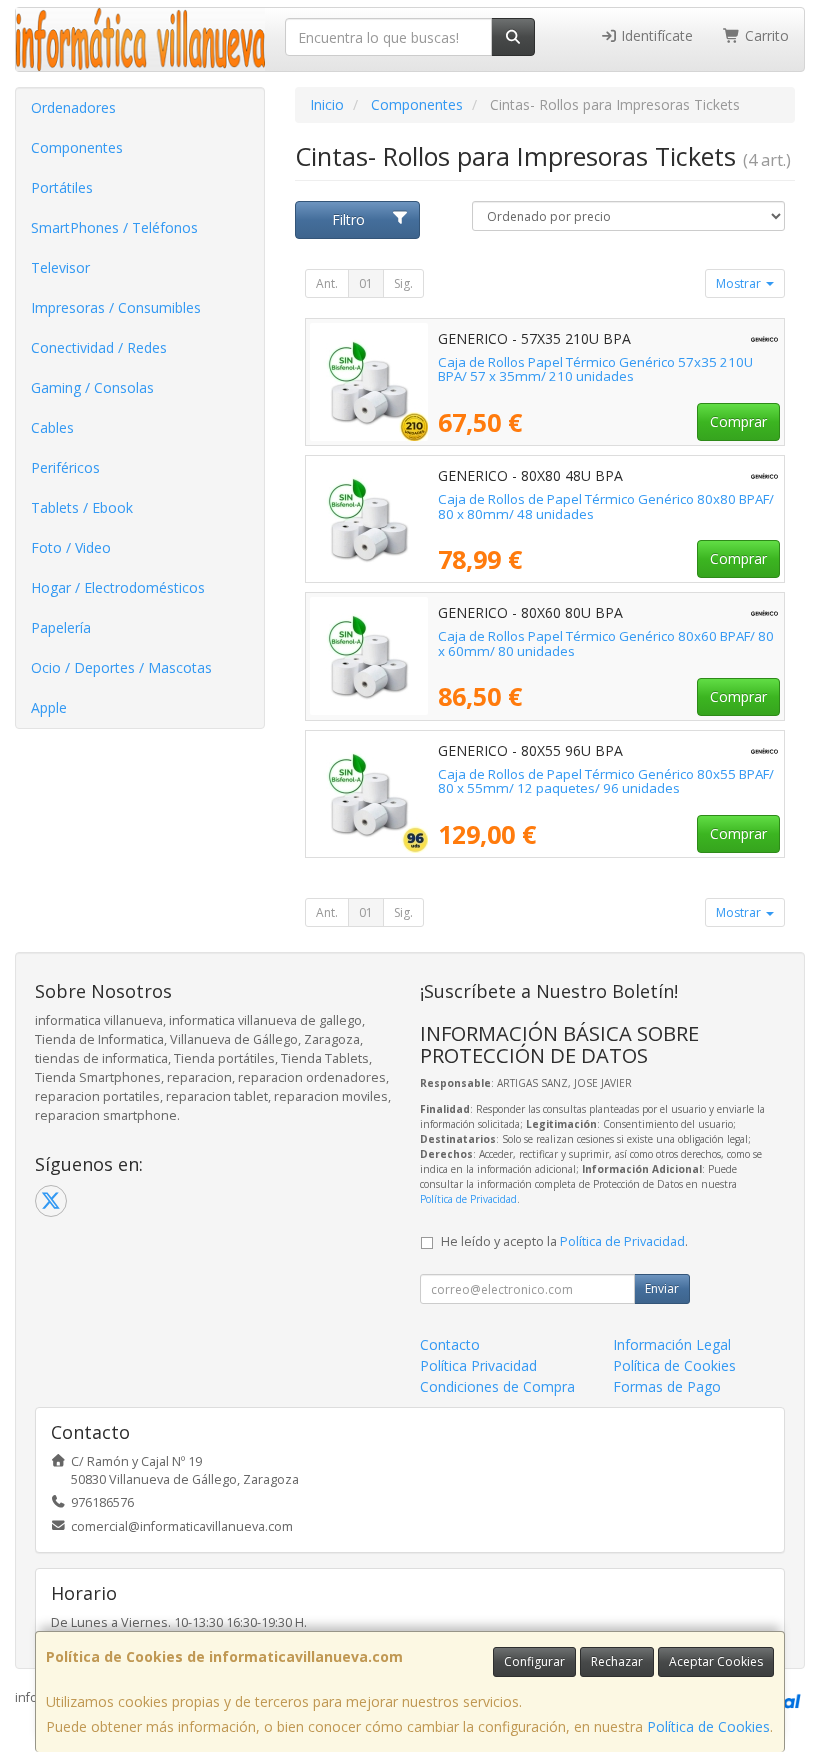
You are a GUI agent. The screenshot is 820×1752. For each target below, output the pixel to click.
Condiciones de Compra (497, 1386)
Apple (49, 707)
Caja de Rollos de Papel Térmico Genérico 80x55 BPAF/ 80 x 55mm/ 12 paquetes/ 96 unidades (606, 781)
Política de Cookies (708, 1726)
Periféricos (65, 467)
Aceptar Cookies (716, 1661)
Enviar (662, 1288)
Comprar (738, 421)
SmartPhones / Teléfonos (114, 227)
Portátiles (62, 187)
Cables (52, 427)
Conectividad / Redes (99, 347)
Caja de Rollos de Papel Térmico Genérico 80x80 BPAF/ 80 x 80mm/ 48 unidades (606, 506)
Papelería (61, 627)
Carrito (765, 35)
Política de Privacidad (468, 1199)
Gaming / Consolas (92, 387)
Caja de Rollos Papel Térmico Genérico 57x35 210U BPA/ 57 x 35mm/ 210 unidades (595, 369)
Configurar (534, 1661)
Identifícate (655, 35)
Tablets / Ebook (82, 507)
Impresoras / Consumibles (116, 307)
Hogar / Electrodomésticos (118, 587)
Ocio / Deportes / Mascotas (121, 667)
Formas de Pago (667, 1386)
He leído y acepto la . (564, 1241)
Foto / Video (71, 547)
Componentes (77, 147)
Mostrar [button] (740, 283)
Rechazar (617, 1661)
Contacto (450, 1344)
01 (366, 283)
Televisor (60, 267)
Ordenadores (73, 107)
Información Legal (672, 1344)
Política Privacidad (478, 1365)
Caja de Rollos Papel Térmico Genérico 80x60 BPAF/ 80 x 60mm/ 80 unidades (606, 643)
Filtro (348, 219)
